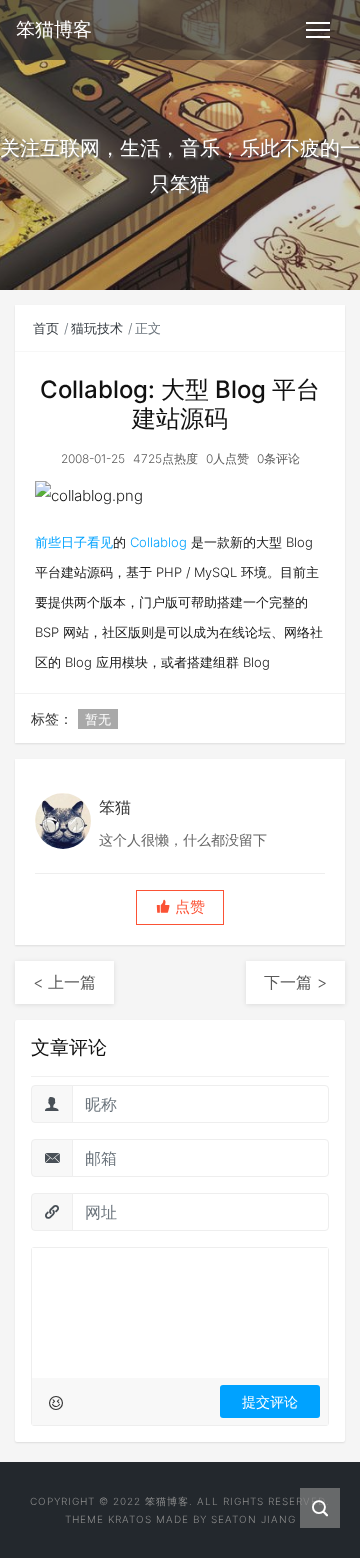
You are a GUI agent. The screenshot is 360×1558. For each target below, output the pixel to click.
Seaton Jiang (253, 1519)
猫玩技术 (97, 328)
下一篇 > (295, 982)
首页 (46, 328)
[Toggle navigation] (318, 30)
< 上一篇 (64, 982)
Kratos (130, 1519)
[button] (180, 907)
